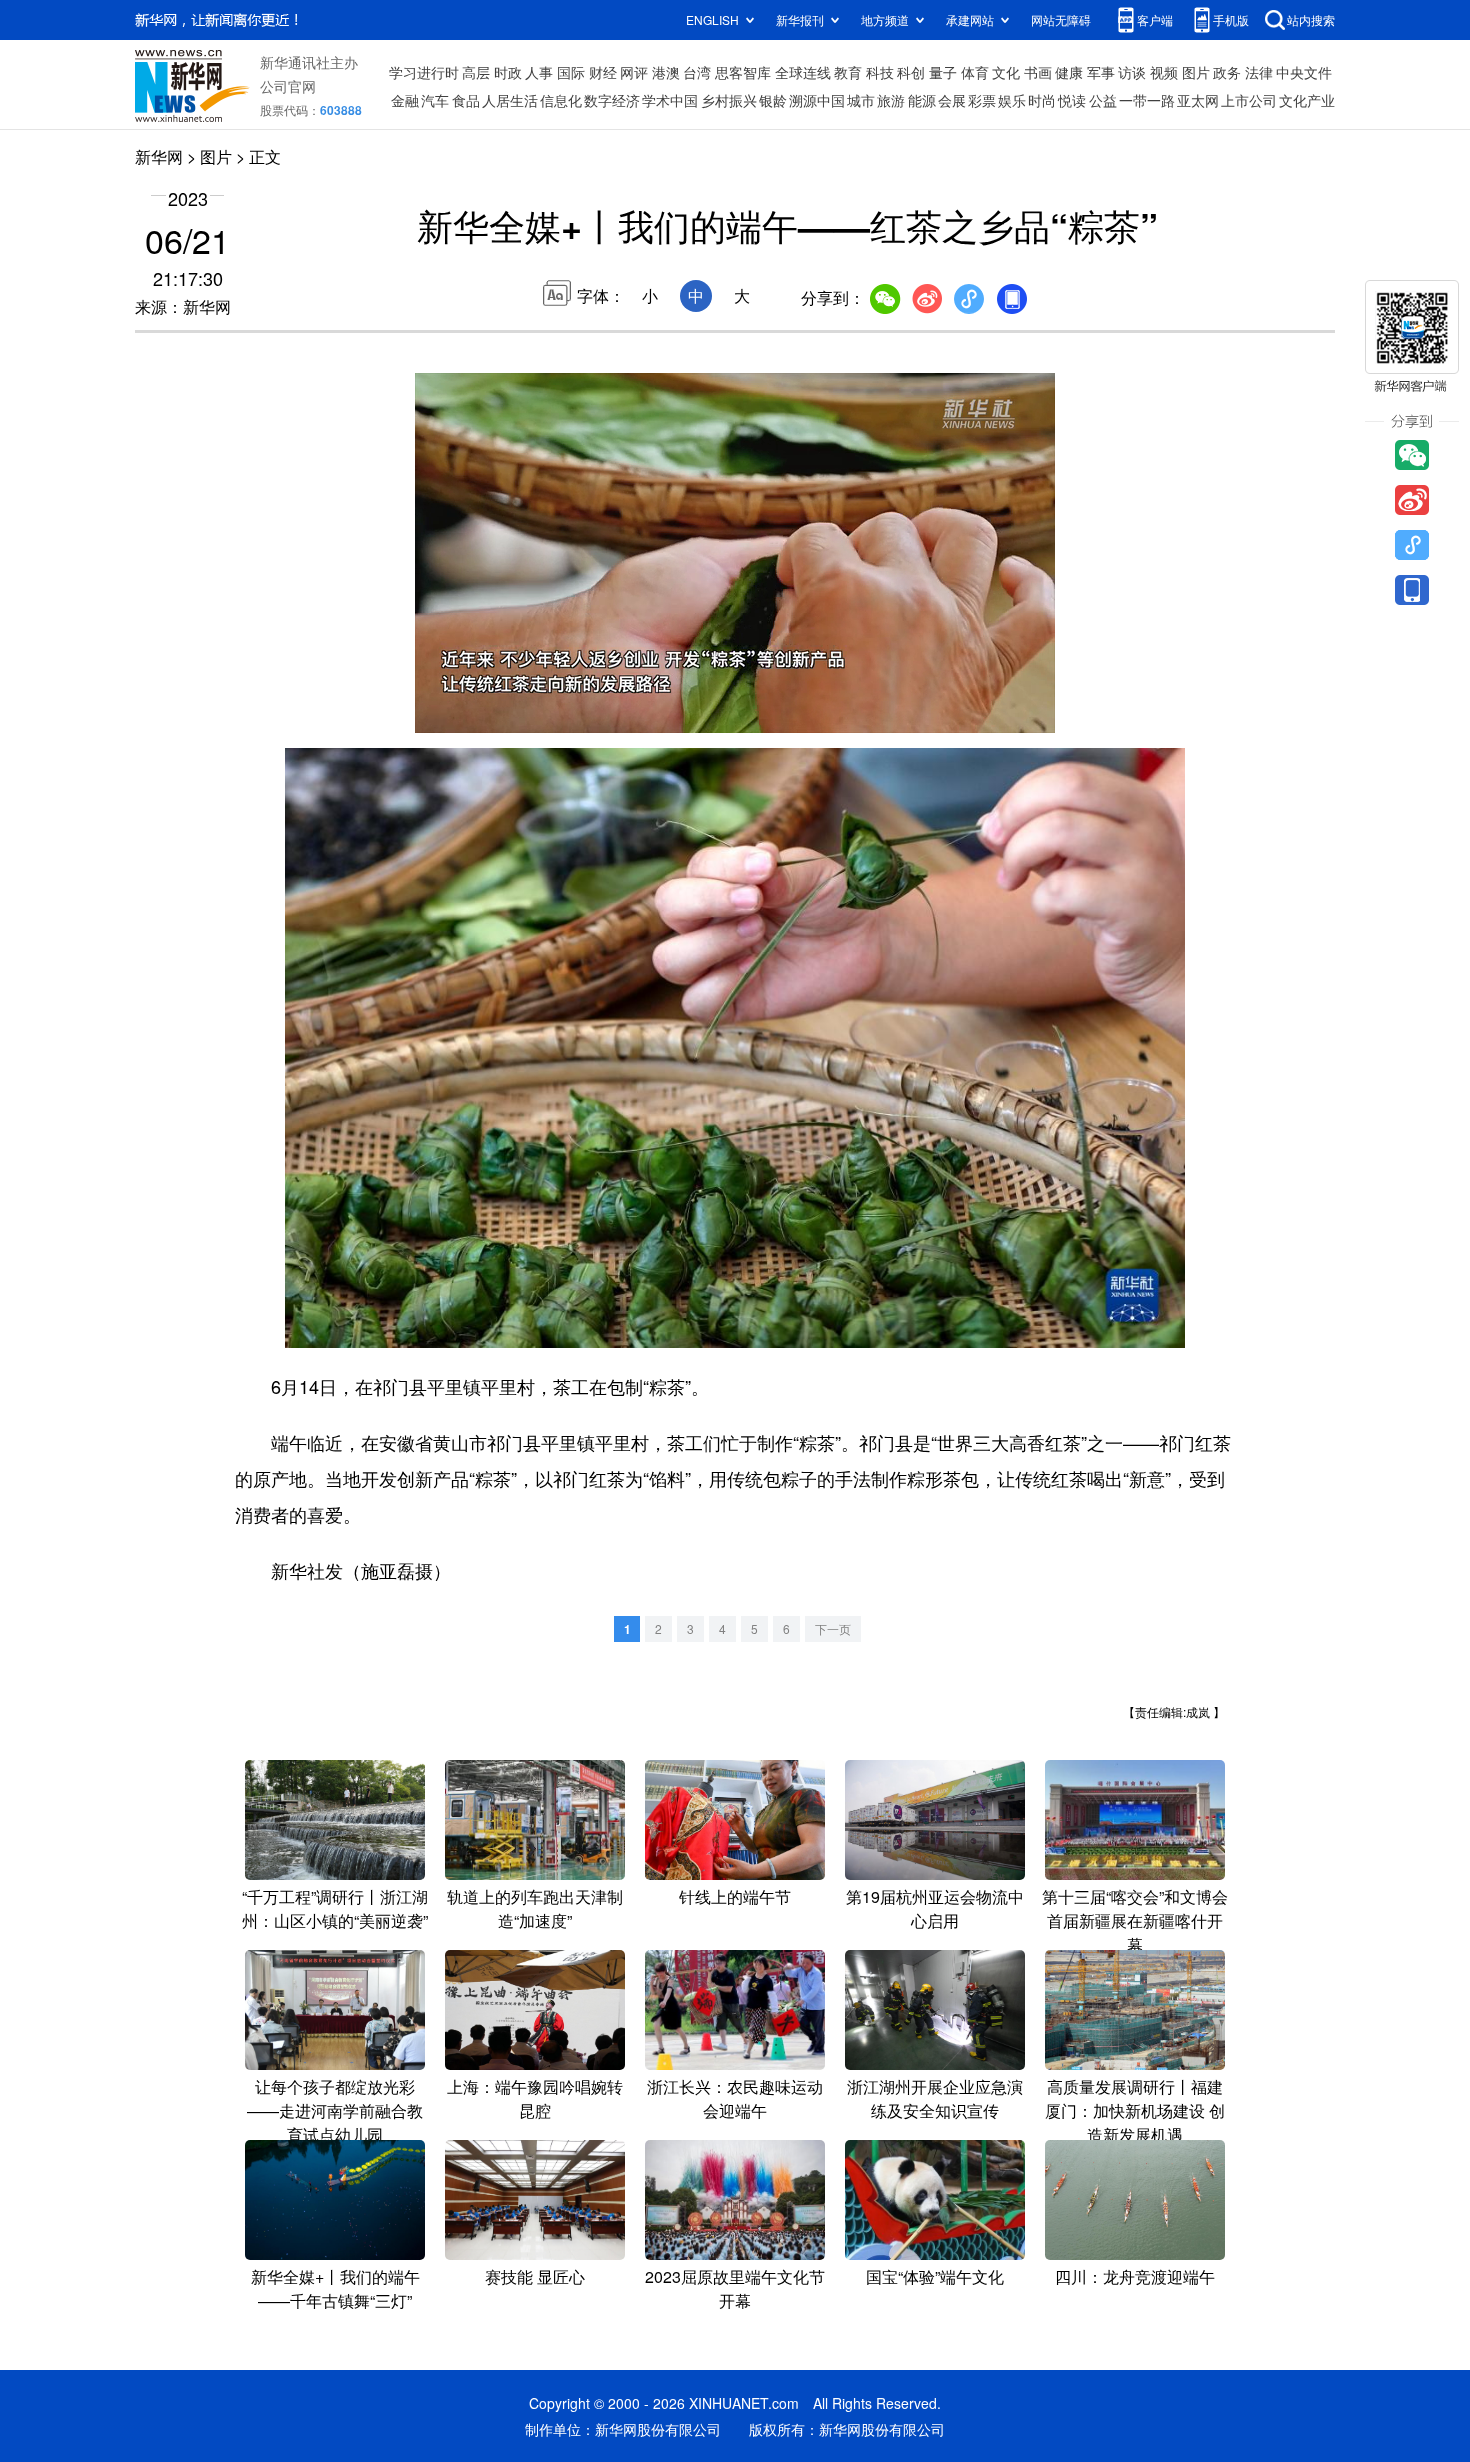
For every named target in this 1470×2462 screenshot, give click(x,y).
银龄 (773, 100)
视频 (1164, 72)
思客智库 (743, 72)
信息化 (561, 100)
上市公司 (1249, 100)
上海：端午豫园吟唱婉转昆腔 (535, 2098)
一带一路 (1147, 100)
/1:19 (501, 713)
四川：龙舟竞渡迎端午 (1135, 2276)
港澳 (666, 72)
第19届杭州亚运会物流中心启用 (935, 1908)
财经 (603, 72)
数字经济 (612, 100)
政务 (1227, 72)
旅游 (891, 100)
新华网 (159, 156)
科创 (911, 72)
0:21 (471, 713)
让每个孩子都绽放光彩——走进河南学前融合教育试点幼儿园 (335, 2110)
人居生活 (510, 100)
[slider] (982, 712)
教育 (848, 72)
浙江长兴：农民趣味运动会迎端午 (735, 2098)
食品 (466, 100)
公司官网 (288, 86)
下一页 (833, 1628)
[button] (432, 711)
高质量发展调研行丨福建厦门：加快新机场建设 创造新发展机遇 (1135, 2110)
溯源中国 (817, 100)
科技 (880, 72)
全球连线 (803, 72)
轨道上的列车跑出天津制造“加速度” (535, 1908)
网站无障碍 (1061, 19)
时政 (508, 72)
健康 (1069, 72)
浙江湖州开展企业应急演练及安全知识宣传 (935, 2098)
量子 (943, 72)
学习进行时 (424, 72)
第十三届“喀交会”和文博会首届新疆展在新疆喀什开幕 (1135, 1920)
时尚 (1042, 100)
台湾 (697, 72)
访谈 (1132, 72)
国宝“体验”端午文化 (935, 2276)
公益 (1103, 100)
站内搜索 (1311, 19)
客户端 (1155, 19)
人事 (539, 72)
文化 (1006, 72)
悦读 (1072, 100)
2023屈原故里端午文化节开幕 (735, 2288)
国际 (571, 72)
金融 (405, 100)
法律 (1259, 72)
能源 (922, 100)
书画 (1038, 72)
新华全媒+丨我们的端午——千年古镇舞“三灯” (335, 2288)
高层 (476, 72)
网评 (634, 72)
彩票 (982, 100)
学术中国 (670, 100)
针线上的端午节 (735, 1896)
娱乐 (1012, 100)
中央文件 (1304, 72)
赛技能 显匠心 (535, 2276)
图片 (1196, 72)
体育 (975, 72)
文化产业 (1307, 100)
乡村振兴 (729, 100)
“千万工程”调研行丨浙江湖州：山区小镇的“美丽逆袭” (335, 1908)
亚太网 (1198, 100)
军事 (1101, 72)
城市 (861, 100)
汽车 (435, 100)
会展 (952, 100)
